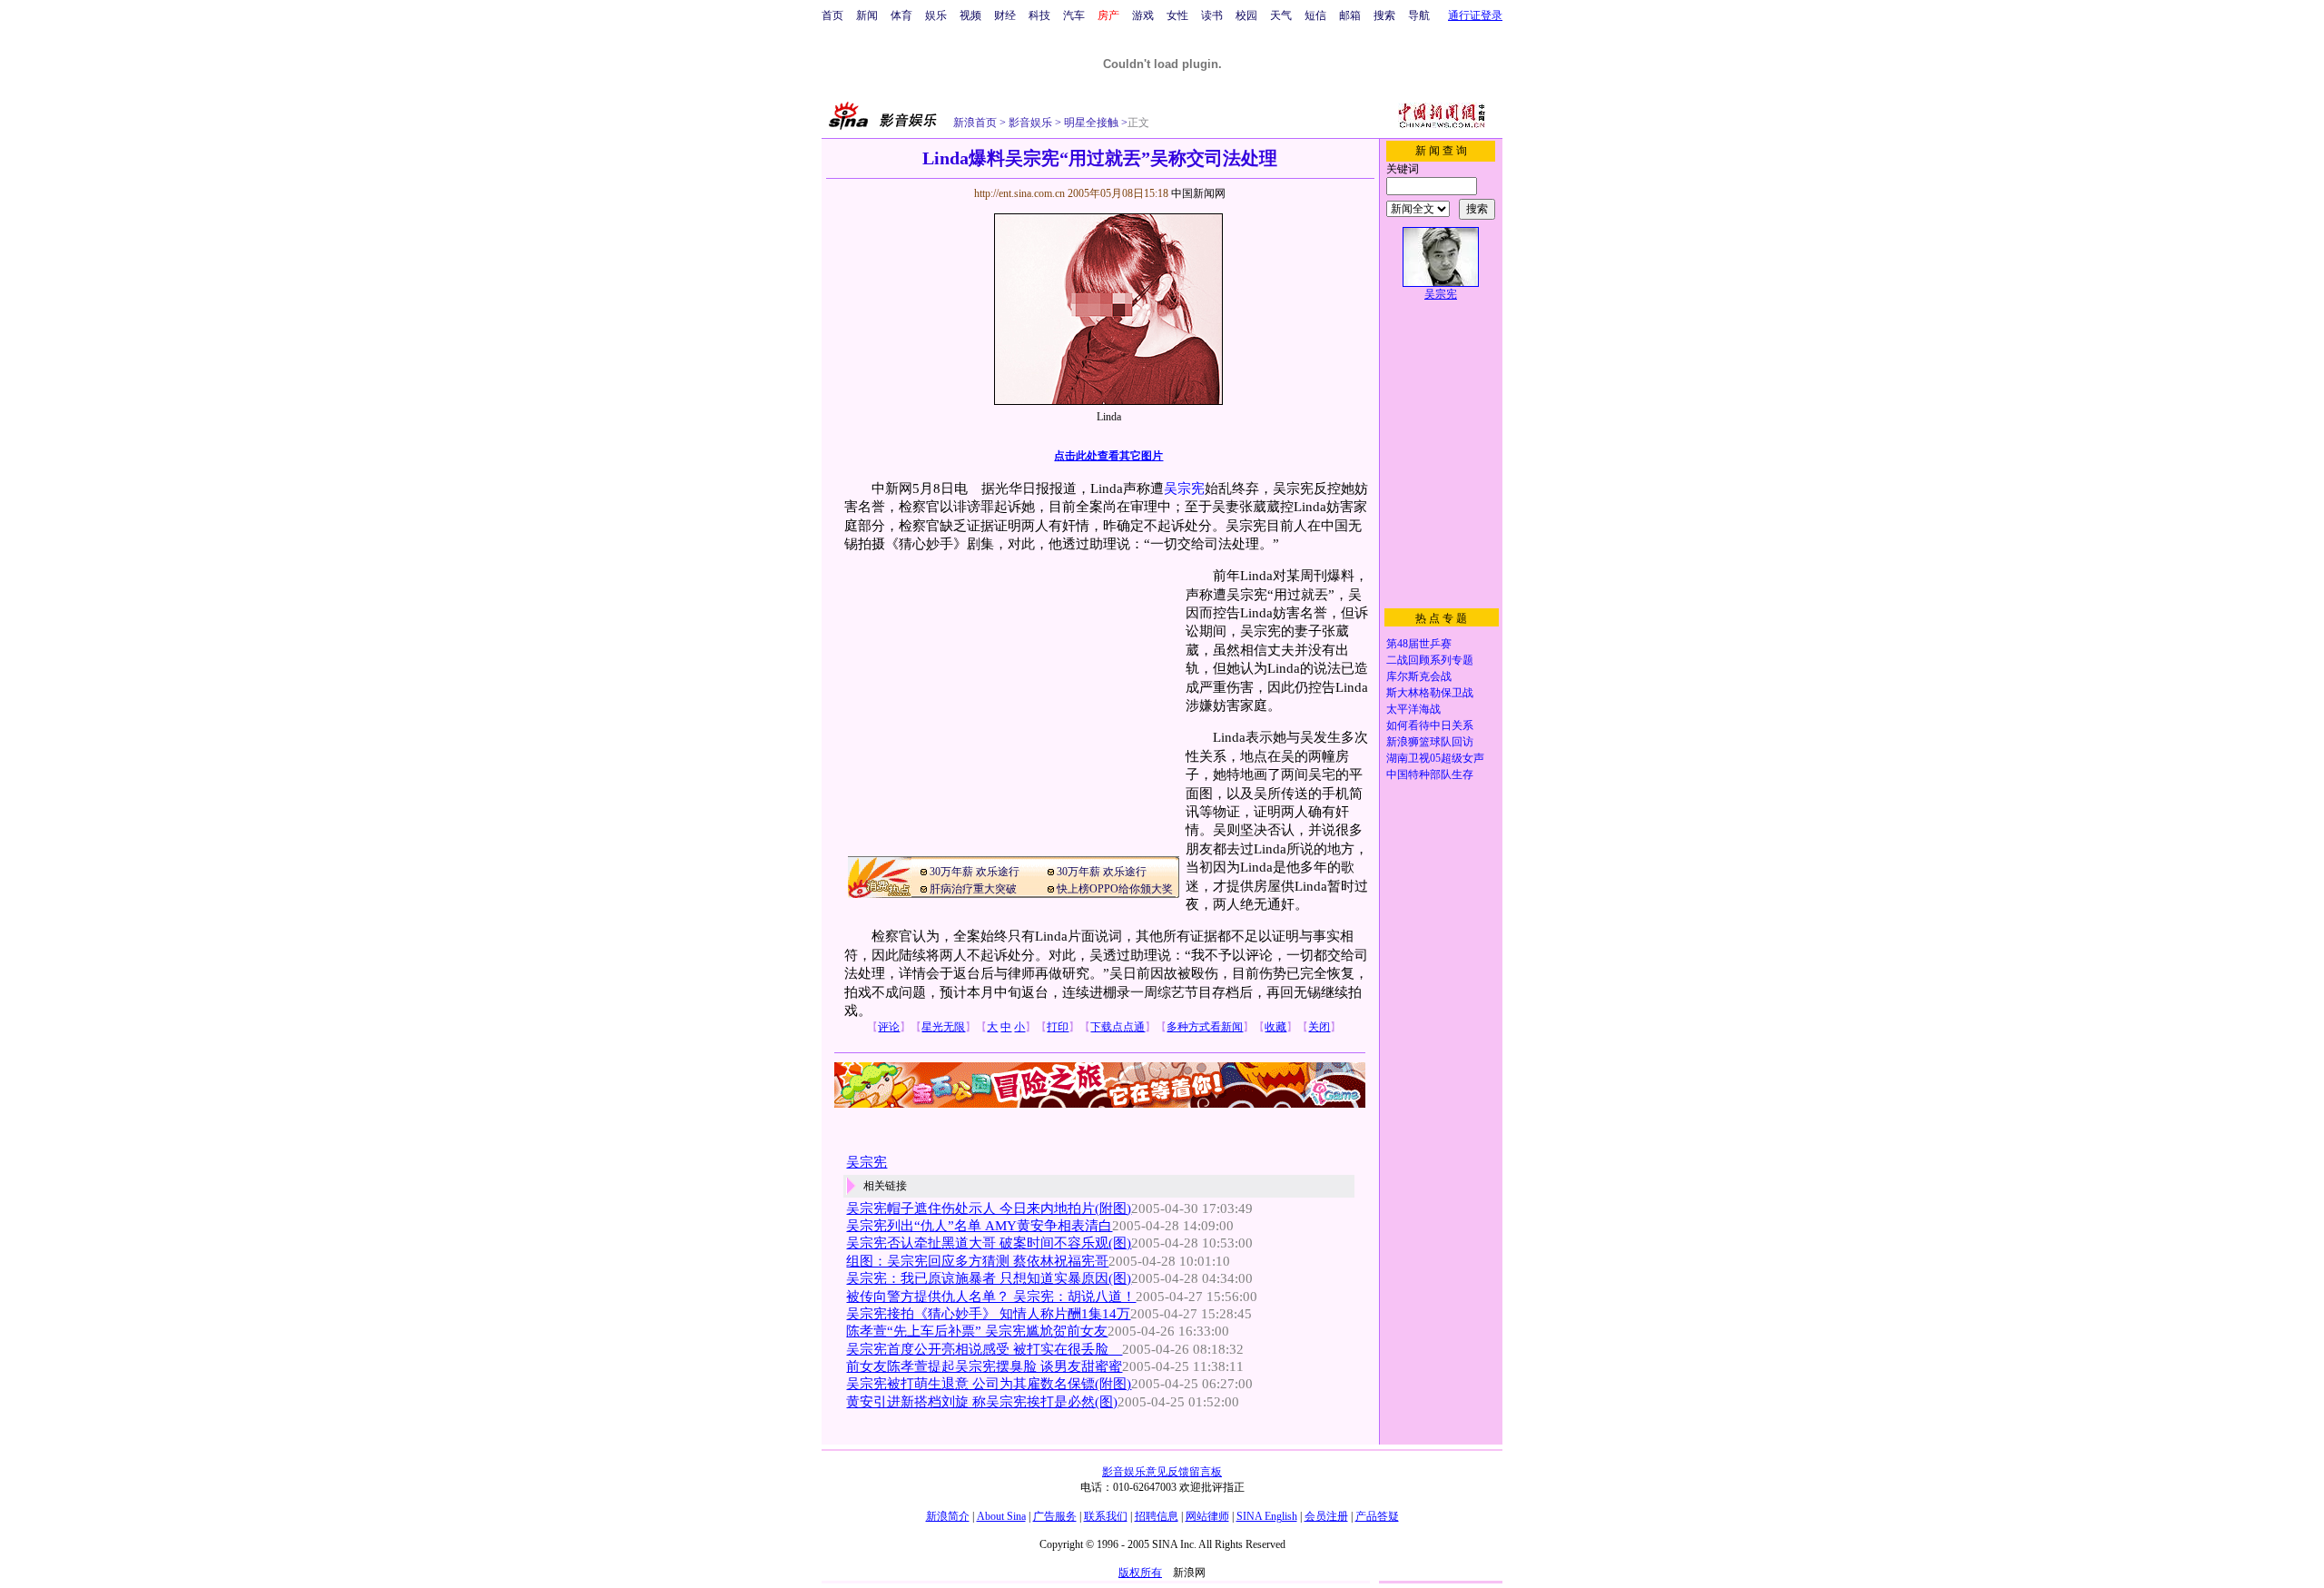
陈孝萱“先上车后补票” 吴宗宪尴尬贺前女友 (977, 1331)
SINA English (1267, 1516)
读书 (1212, 15)
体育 (901, 15)
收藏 (1275, 1027)
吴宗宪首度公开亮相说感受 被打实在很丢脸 (984, 1349)
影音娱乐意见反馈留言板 (1162, 1472)
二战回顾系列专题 (1430, 660)
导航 (1419, 15)
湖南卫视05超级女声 (1435, 758)
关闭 (1319, 1027)
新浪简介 (948, 1516)
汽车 (1074, 15)
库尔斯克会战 (1419, 676)
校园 (1246, 15)
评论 (889, 1027)
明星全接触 (1090, 123)
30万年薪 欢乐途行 (975, 872)
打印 (1058, 1027)
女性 (1177, 15)
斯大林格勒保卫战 (1430, 693)
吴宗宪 (1184, 488)
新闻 (867, 15)
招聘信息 (1157, 1516)
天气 (1281, 15)
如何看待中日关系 (1430, 725)
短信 (1315, 15)
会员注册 (1326, 1516)
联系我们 (1106, 1516)
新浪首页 (975, 123)
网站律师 (1207, 1516)
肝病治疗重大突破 (973, 889)
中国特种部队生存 (1430, 774)
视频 (970, 15)
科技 (1039, 15)
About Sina (1001, 1516)
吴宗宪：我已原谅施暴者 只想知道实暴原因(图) (989, 1278)
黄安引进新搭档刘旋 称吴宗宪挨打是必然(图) (982, 1402)
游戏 (1143, 15)
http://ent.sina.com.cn (1021, 193)
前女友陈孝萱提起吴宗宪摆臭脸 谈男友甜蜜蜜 (984, 1366)
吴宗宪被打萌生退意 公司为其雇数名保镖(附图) (989, 1384)
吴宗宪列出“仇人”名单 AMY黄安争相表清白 (979, 1226)
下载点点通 (1118, 1027)
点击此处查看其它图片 (1108, 456)
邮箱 (1350, 15)
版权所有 (1140, 1573)
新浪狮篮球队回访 (1430, 742)
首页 (832, 15)
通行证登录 (1475, 15)
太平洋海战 (1413, 709)
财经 (1005, 15)
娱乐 (936, 15)
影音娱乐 (1030, 123)
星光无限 (943, 1027)
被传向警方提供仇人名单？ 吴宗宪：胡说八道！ (991, 1297)
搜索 (1384, 15)
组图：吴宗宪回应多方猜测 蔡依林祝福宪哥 (977, 1261)
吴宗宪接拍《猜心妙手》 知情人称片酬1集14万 (988, 1314)
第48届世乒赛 (1419, 644)
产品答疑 (1377, 1516)
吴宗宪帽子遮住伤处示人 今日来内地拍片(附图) (989, 1208)
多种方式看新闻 (1205, 1027)
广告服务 (1055, 1516)
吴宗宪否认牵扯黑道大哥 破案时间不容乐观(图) (989, 1243)
